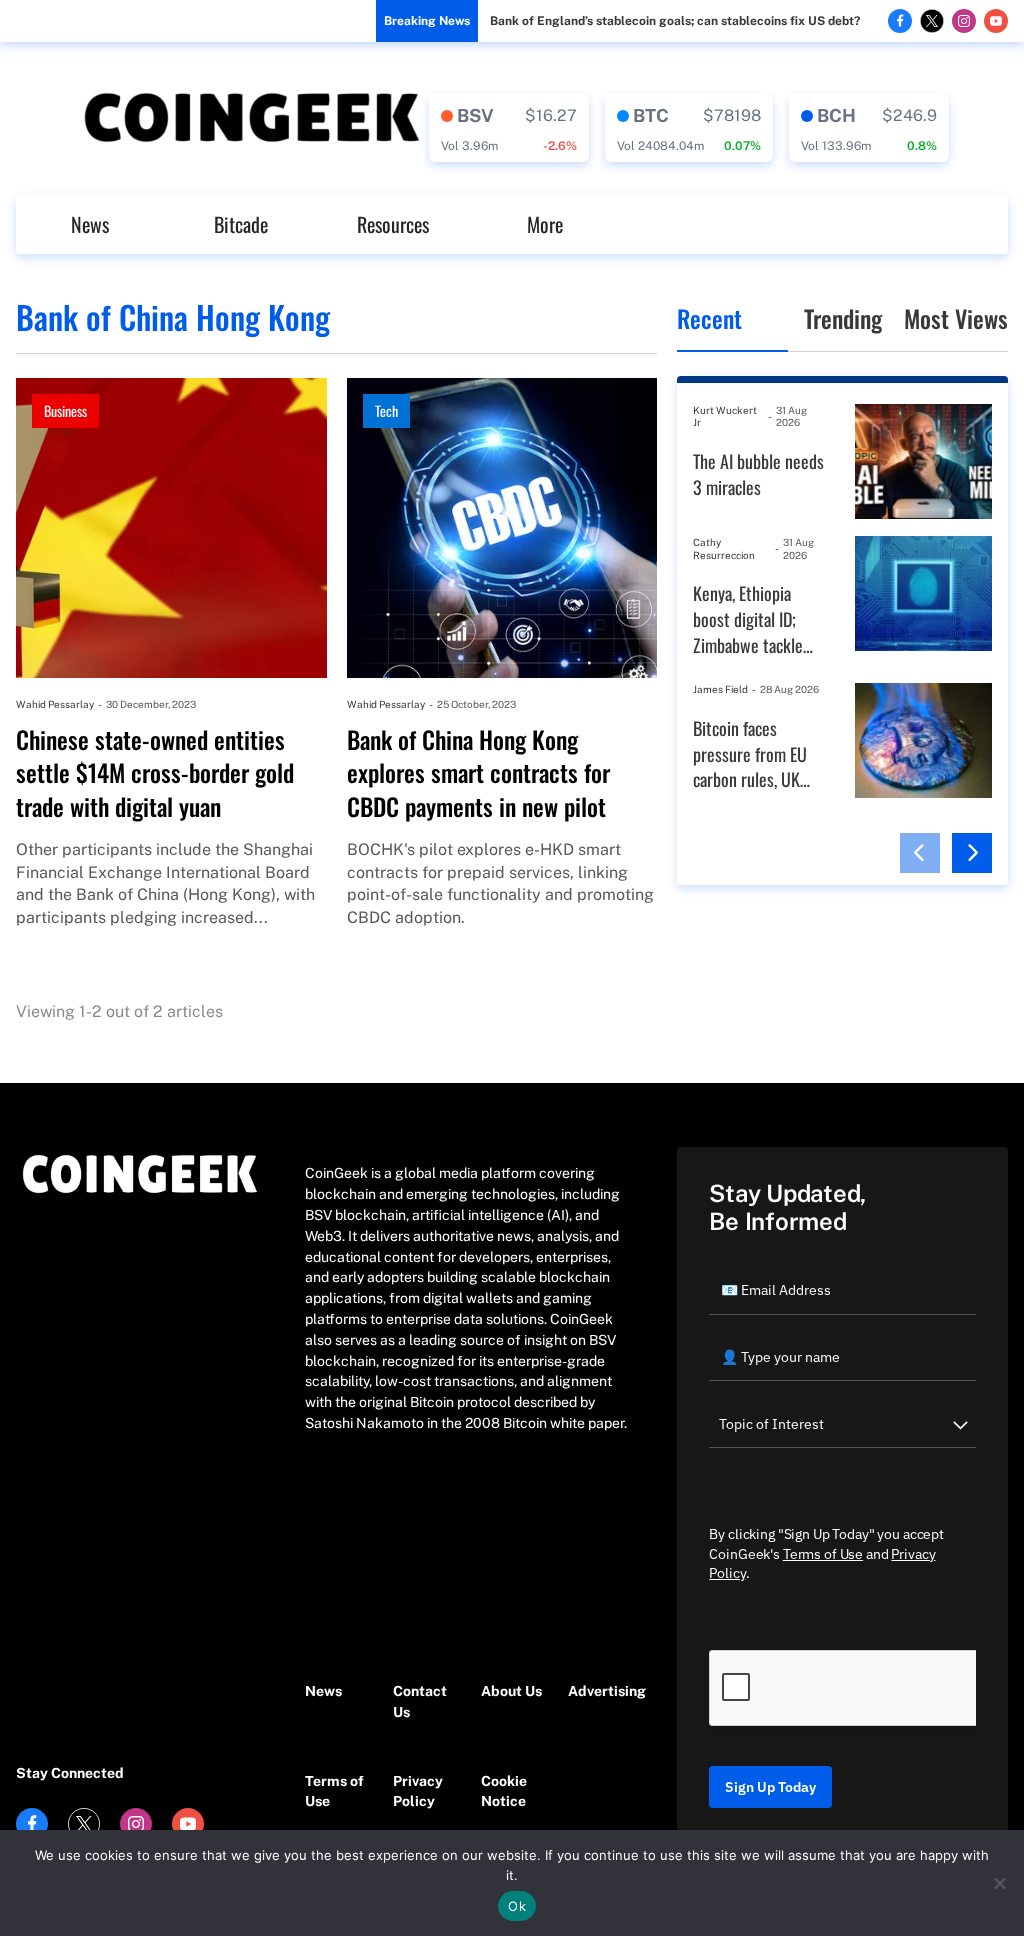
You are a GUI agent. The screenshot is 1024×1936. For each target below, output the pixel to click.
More (545, 224)
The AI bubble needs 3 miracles (758, 474)
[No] (999, 1883)
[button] (920, 853)
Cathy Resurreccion (724, 548)
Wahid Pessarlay (55, 704)
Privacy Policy (418, 1791)
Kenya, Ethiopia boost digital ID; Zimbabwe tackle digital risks (748, 619)
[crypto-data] (509, 128)
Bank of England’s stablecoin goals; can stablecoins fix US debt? (675, 21)
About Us (511, 1691)
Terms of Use (334, 1791)
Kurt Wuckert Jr (725, 416)
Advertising (602, 1691)
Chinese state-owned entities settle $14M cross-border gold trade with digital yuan (155, 773)
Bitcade (241, 224)
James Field (720, 689)
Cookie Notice (504, 1791)
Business (65, 410)
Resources (393, 224)
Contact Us (420, 1701)
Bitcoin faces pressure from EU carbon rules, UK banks (750, 754)
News (90, 224)
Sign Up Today (770, 1787)
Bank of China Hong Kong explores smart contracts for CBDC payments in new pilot (478, 773)
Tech (386, 410)
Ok (517, 1906)
